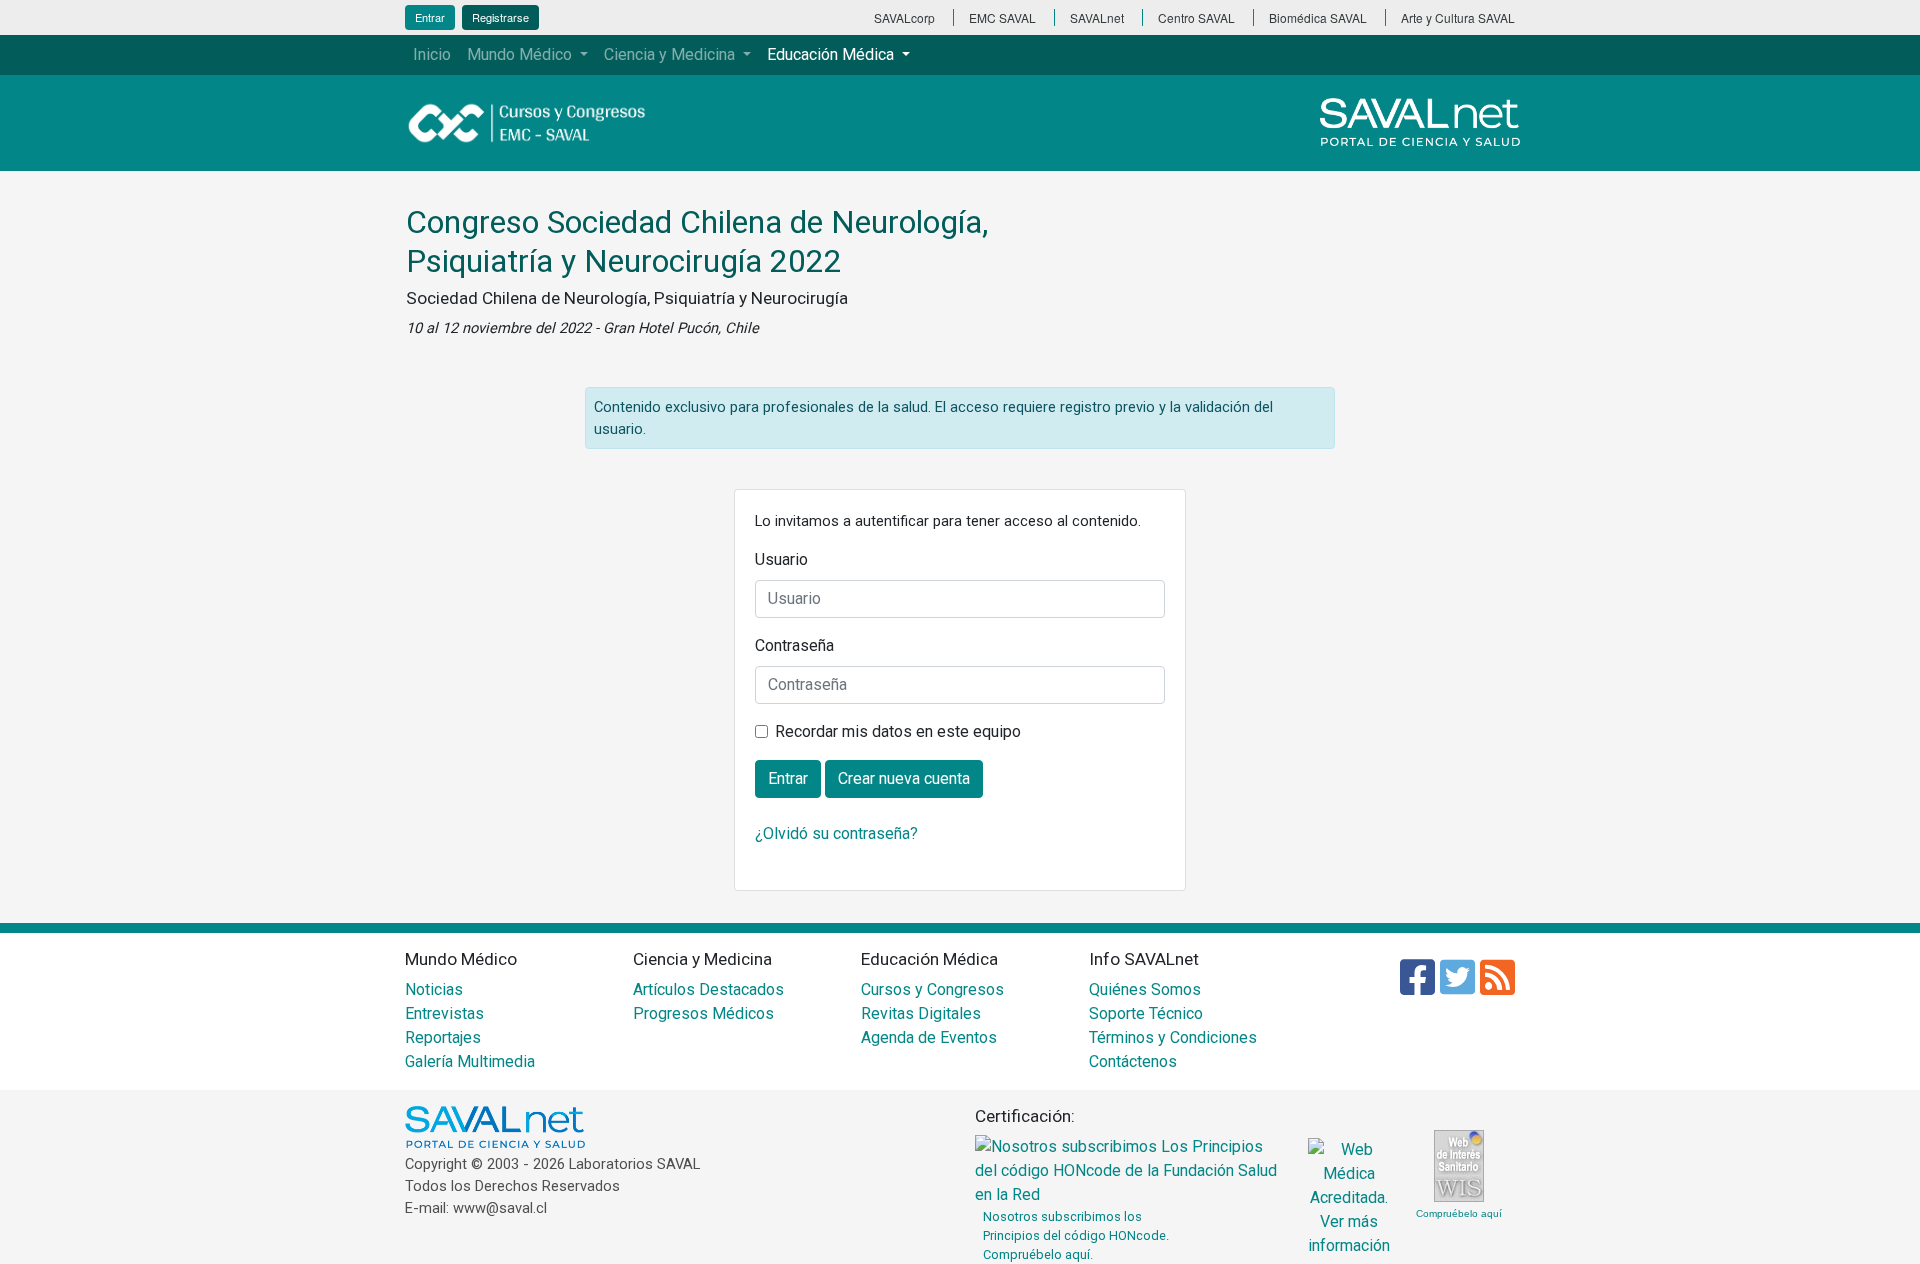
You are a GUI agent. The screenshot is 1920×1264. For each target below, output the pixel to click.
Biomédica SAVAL (1318, 17)
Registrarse (500, 17)
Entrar (430, 17)
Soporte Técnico (1146, 1013)
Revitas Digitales (921, 1013)
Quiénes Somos (1145, 989)
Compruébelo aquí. (1038, 1254)
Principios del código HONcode (1074, 1235)
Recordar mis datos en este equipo (898, 731)
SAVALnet (1097, 17)
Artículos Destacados (708, 989)
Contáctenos (1133, 1061)
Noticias (434, 989)
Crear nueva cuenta (904, 778)
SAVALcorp (904, 17)
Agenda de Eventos (929, 1037)
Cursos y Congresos (932, 989)
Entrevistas (444, 1013)
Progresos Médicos (703, 1013)
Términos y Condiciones (1173, 1037)
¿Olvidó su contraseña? (836, 833)
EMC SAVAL (1002, 17)
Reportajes (443, 1037)
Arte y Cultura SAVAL (1458, 17)
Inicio (432, 54)
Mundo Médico (521, 54)
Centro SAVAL (1196, 17)
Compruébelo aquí (1459, 1213)
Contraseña (794, 645)
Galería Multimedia (470, 1061)
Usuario (781, 559)
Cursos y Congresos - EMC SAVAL (538, 123)
